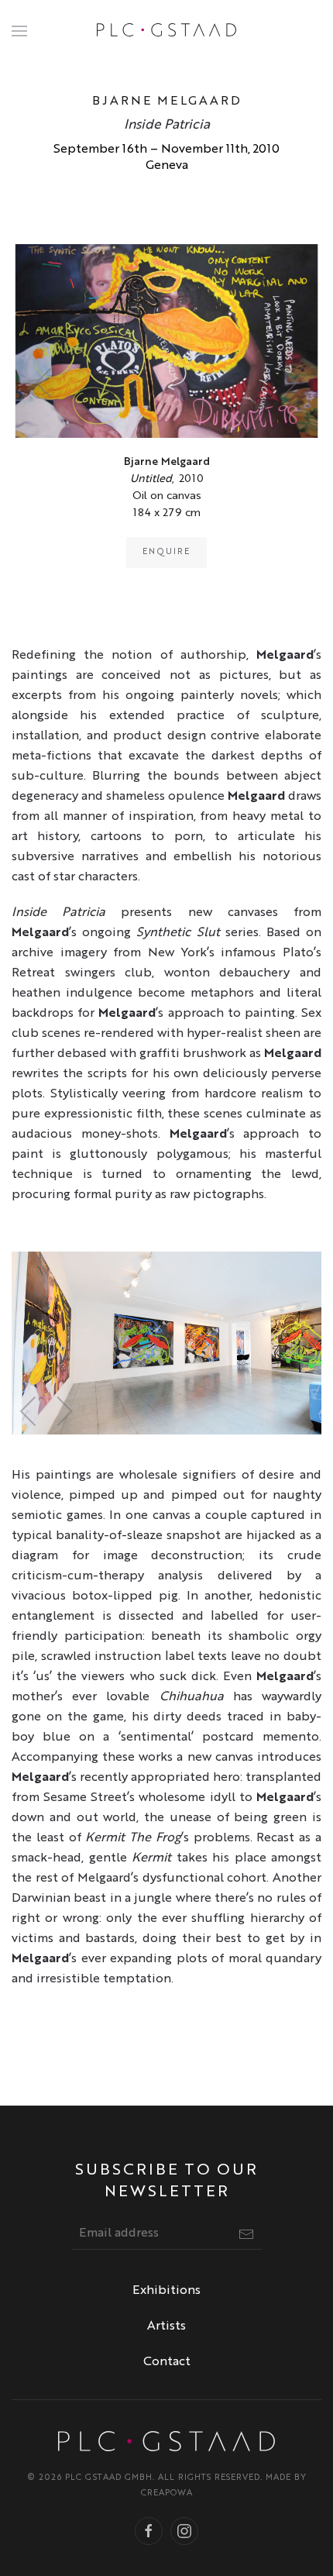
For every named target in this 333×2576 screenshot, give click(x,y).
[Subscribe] (246, 2234)
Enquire (166, 552)
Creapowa (167, 2493)
